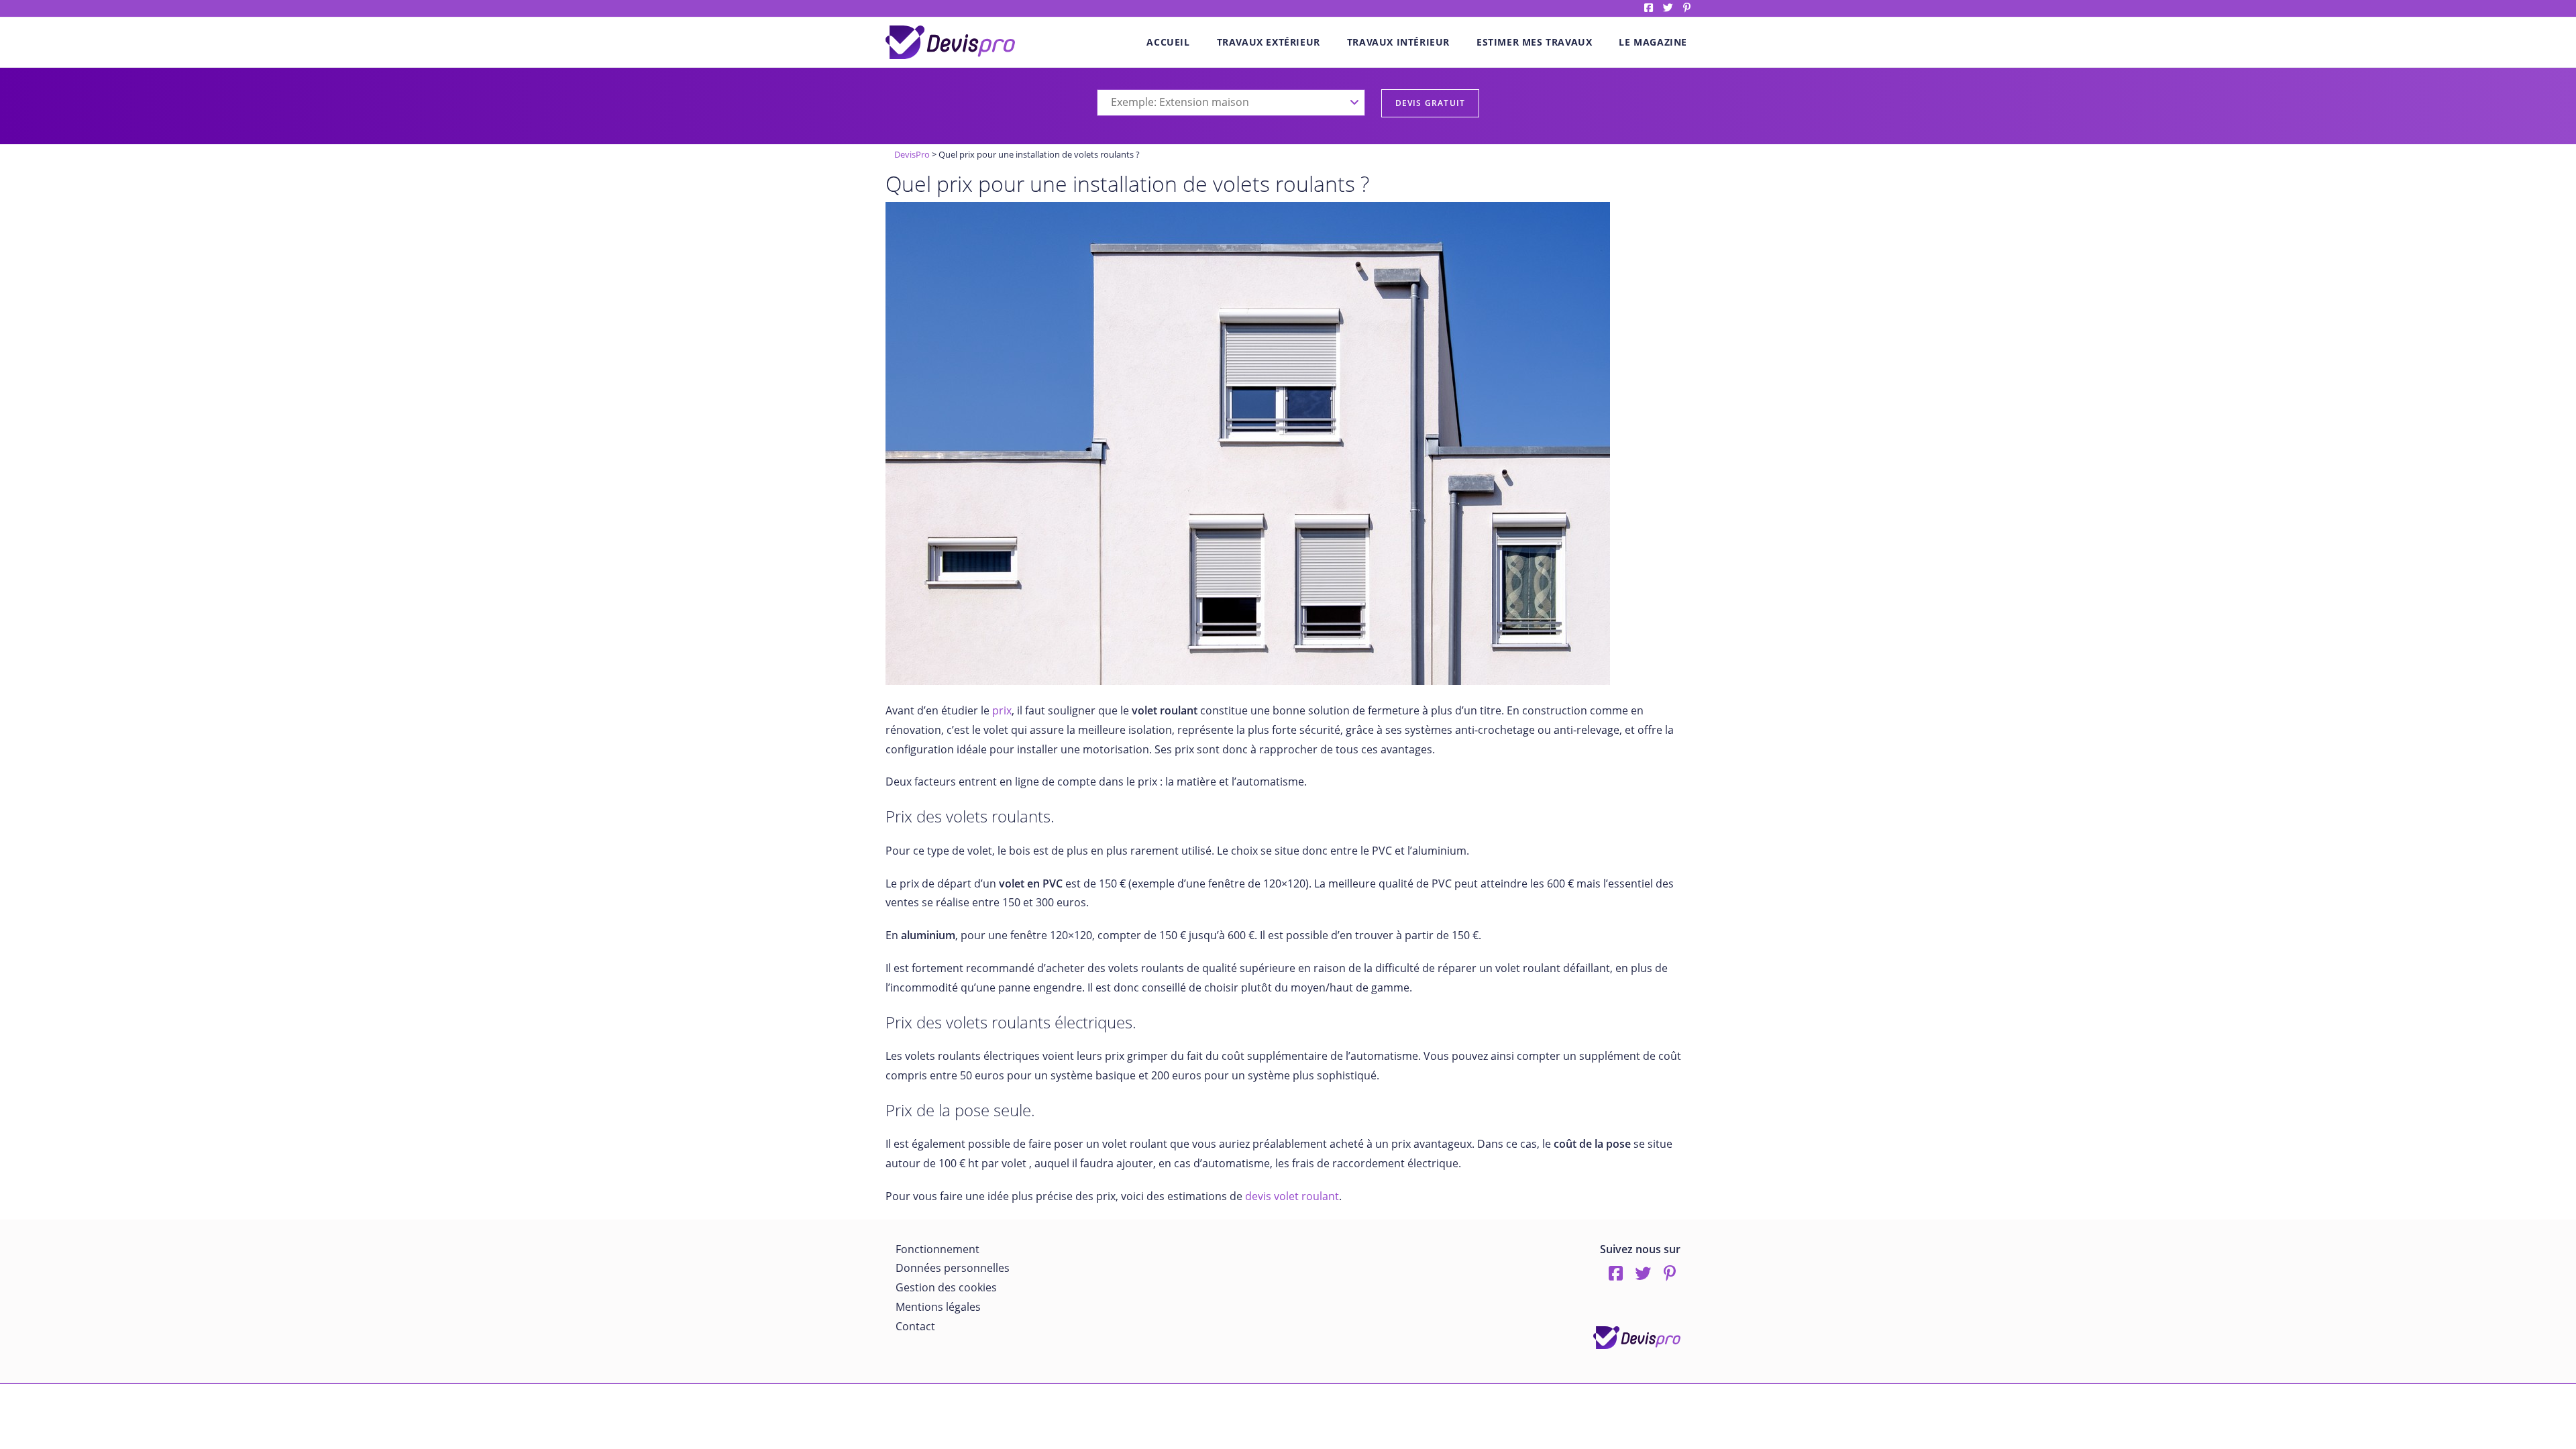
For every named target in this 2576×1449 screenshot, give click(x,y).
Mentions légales (938, 1307)
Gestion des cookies (946, 1287)
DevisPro (912, 154)
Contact (915, 1326)
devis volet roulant (1292, 1196)
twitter (1668, 8)
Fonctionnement (937, 1249)
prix (1001, 710)
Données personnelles (953, 1268)
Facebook (1649, 8)
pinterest (1687, 8)
